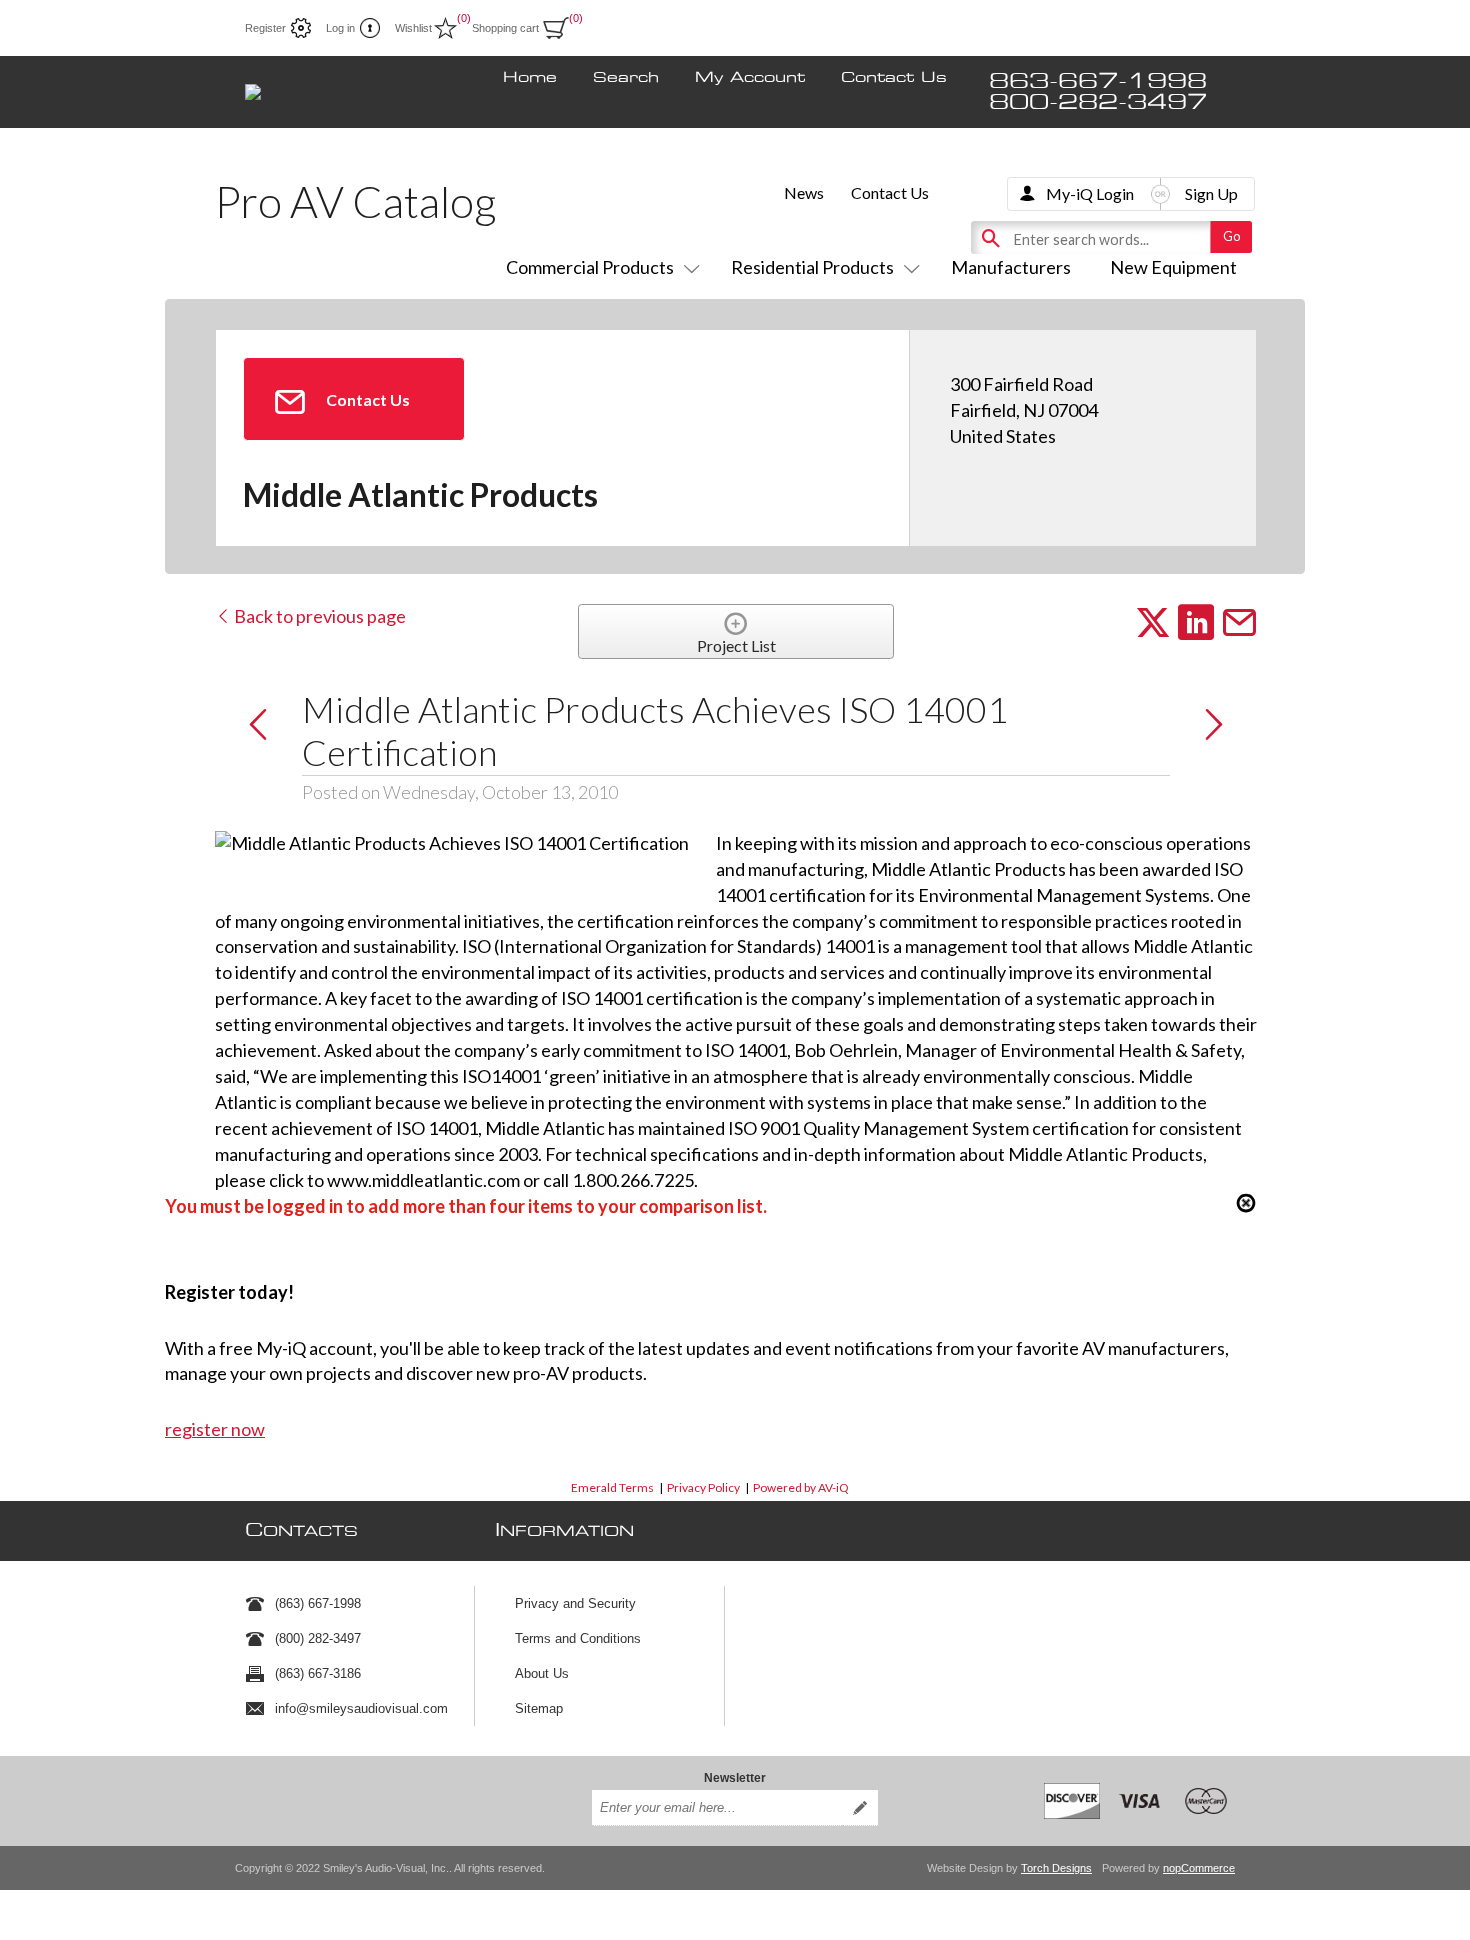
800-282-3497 (1098, 102)
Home (530, 78)
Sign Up (1211, 193)
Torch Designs (1056, 1868)
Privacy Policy (703, 1487)
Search (626, 78)
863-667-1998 (1098, 81)
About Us (542, 1673)
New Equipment (1173, 267)
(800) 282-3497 (318, 1638)
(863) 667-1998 (318, 1603)
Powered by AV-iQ (801, 1487)
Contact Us (894, 78)
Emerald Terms (612, 1487)
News (804, 192)
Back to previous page (318, 616)
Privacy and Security (575, 1603)
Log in (340, 28)
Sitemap (539, 1708)
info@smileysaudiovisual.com (361, 1708)
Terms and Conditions (578, 1638)
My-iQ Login (1090, 193)
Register (265, 28)
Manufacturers (1011, 267)
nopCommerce (1199, 1868)
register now (215, 1429)
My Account (750, 78)
